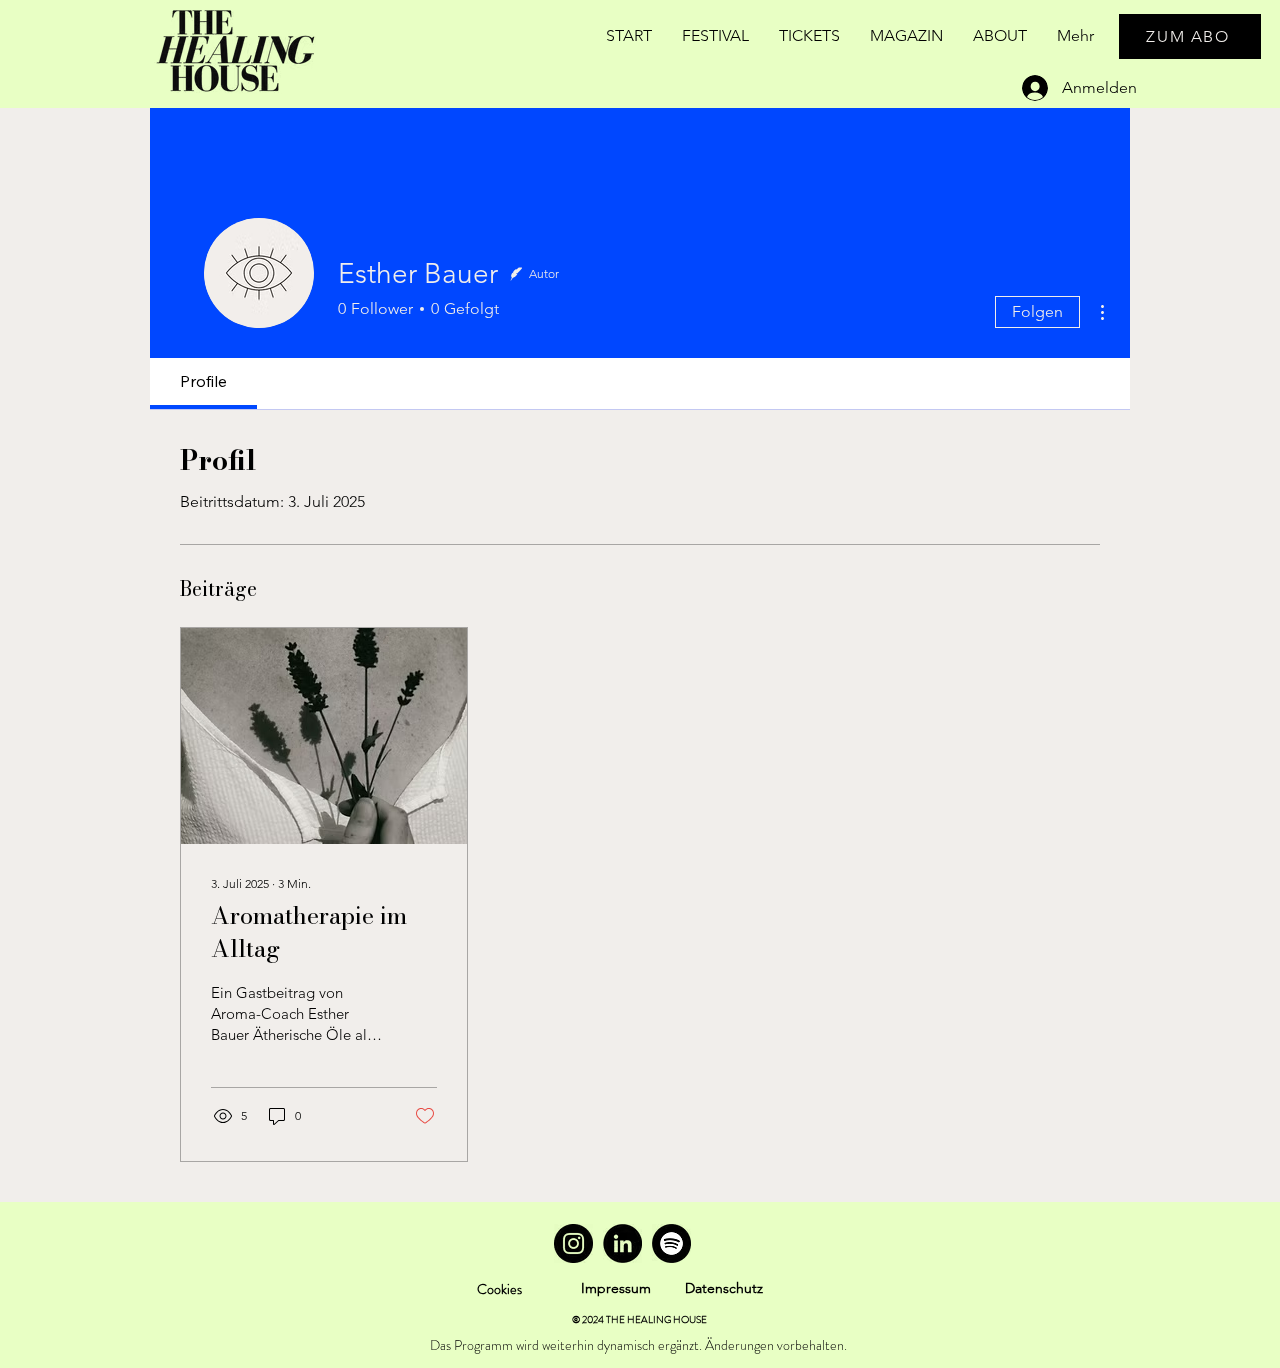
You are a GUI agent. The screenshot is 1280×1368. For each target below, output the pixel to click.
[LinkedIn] (622, 1243)
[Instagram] (573, 1243)
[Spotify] (671, 1243)
